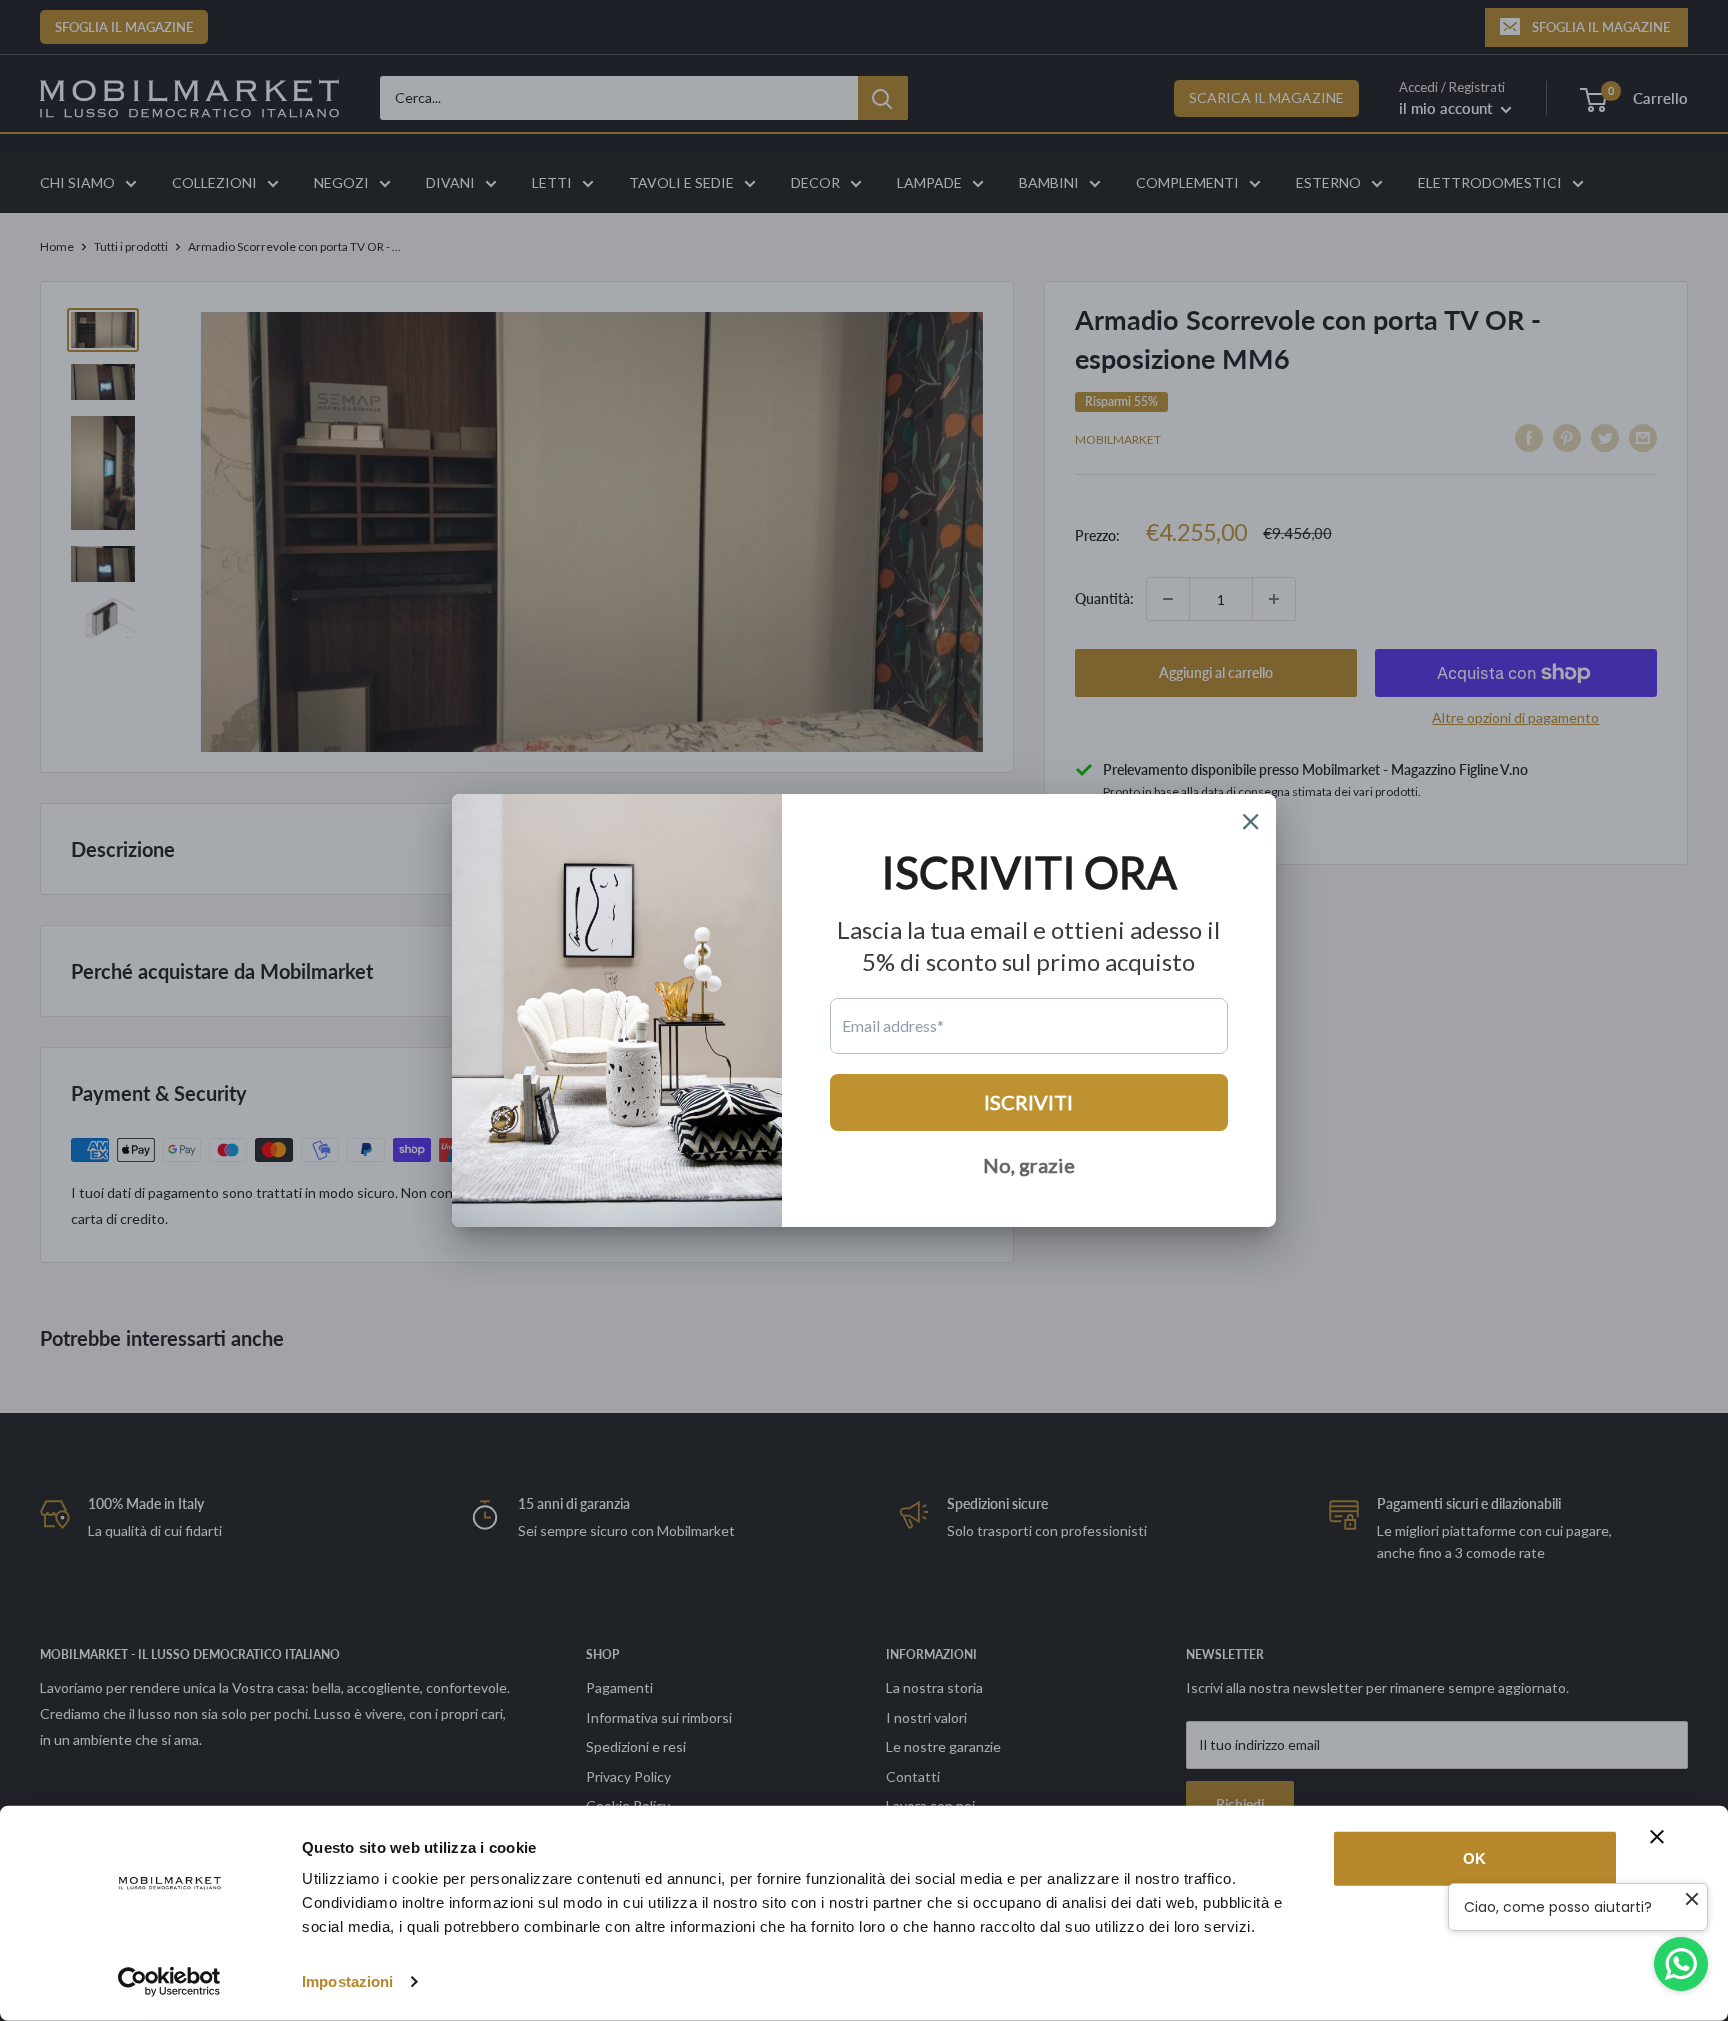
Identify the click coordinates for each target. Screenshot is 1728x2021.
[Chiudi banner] (1657, 1837)
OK (1474, 1858)
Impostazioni (347, 1981)
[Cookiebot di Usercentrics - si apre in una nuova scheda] (169, 1982)
